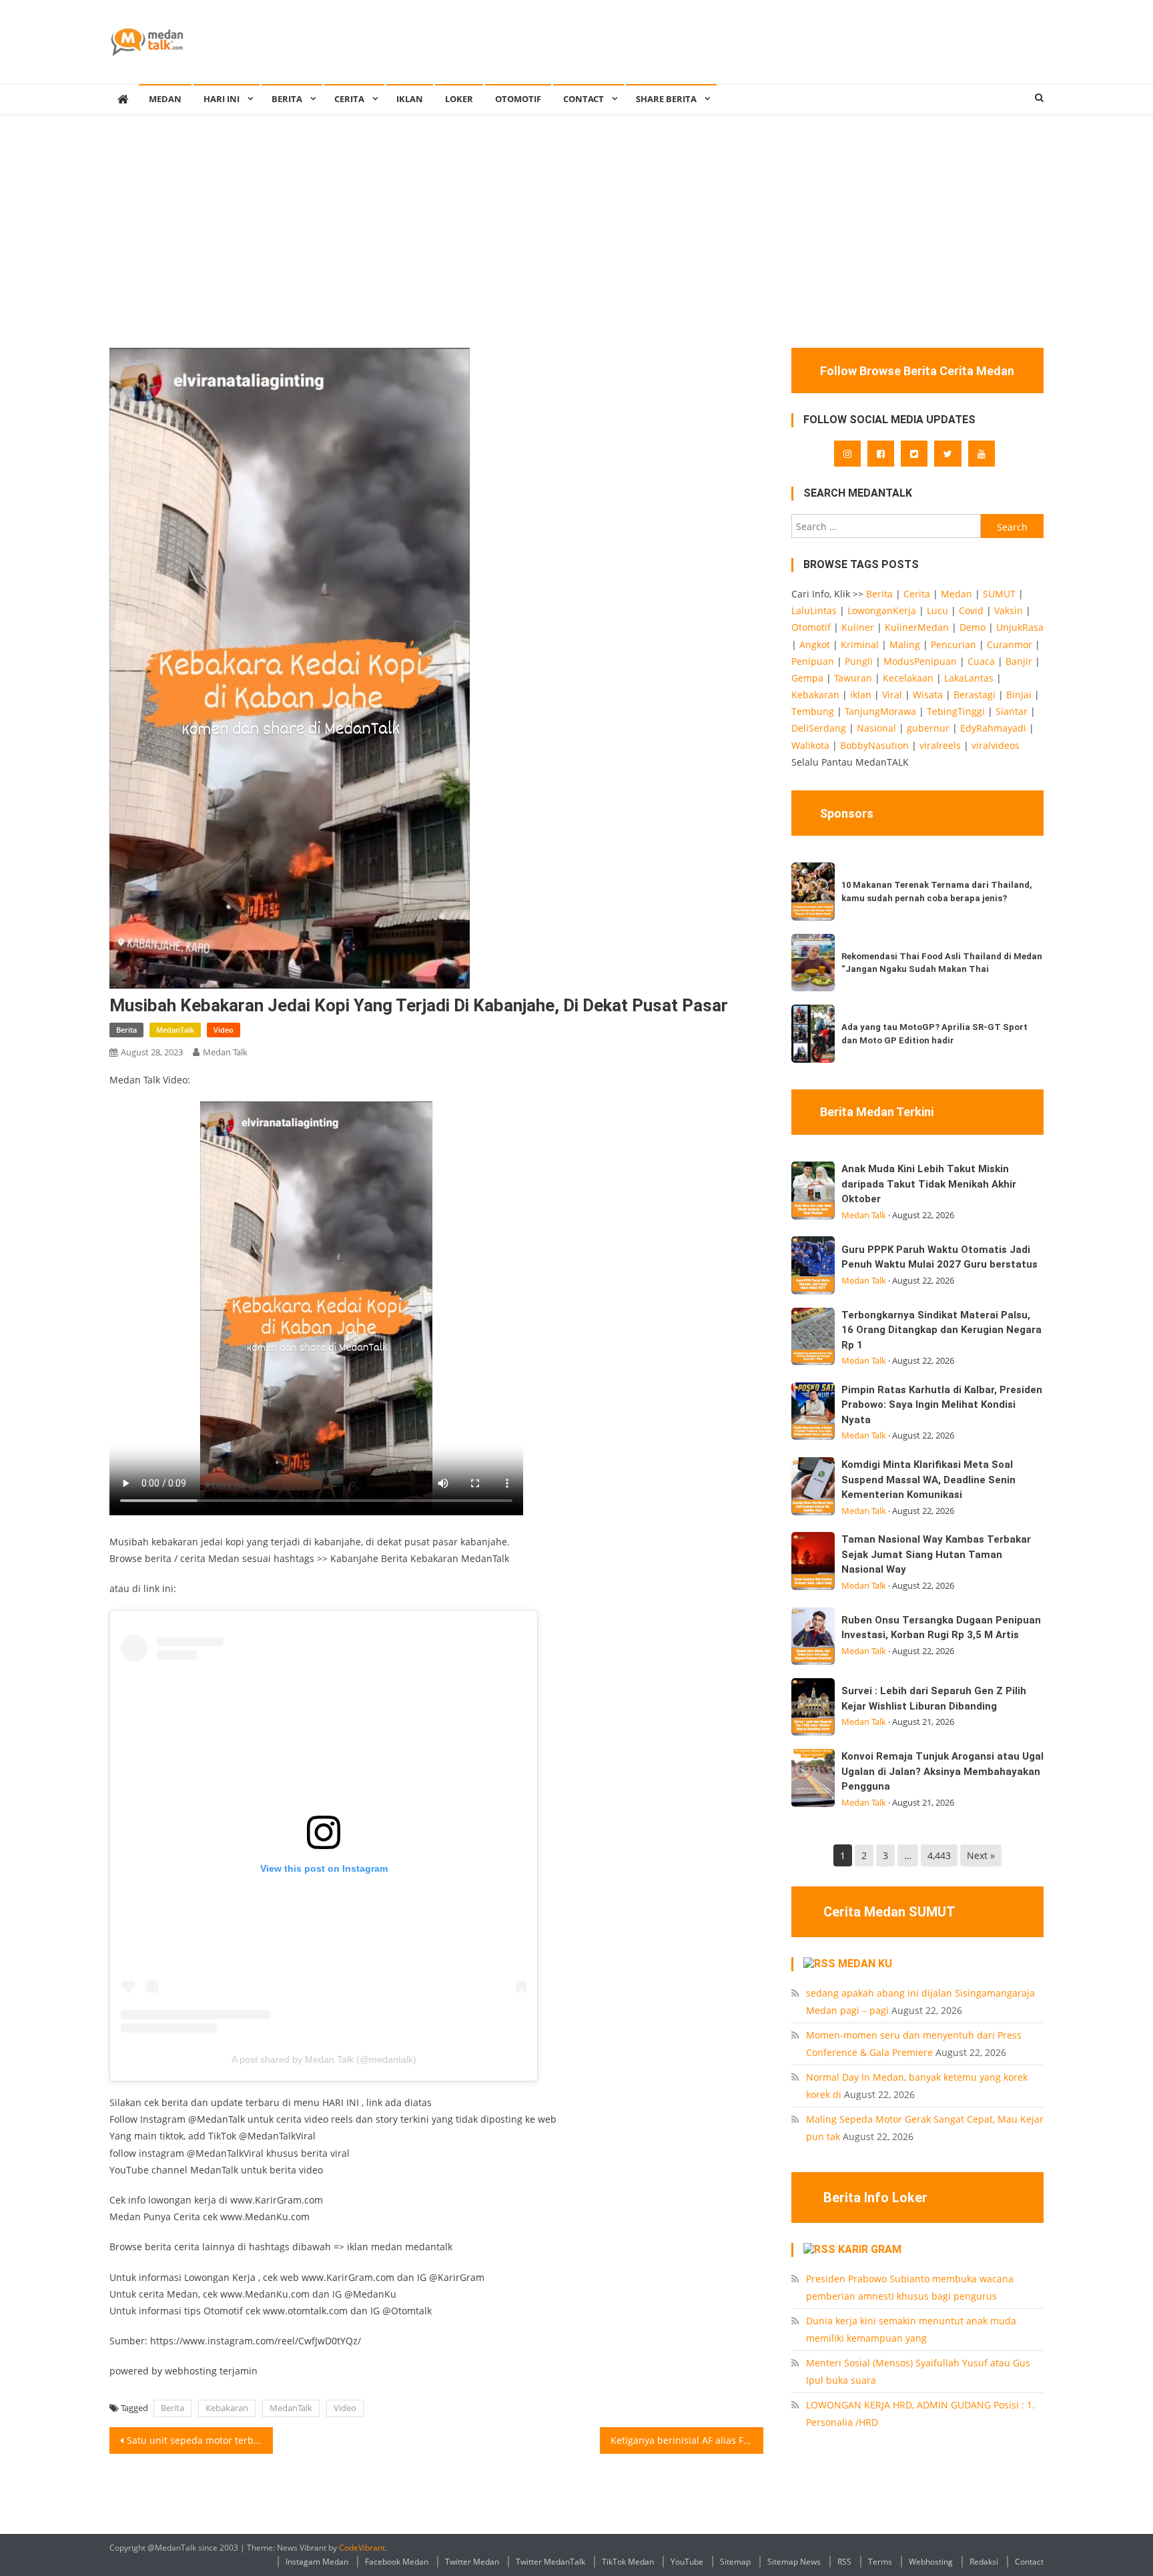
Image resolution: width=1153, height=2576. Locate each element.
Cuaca (981, 661)
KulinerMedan (917, 627)
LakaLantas (969, 678)
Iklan (410, 99)
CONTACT (584, 99)
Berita (287, 99)
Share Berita (666, 99)
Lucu (937, 610)
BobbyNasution (874, 745)
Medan (956, 594)
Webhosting (931, 2562)
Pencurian (953, 645)
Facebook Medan (397, 2562)
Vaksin (1009, 610)
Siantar (1012, 711)
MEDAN (165, 99)
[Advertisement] (576, 248)
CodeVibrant (362, 2548)
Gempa (807, 678)
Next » (981, 1855)
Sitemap (735, 2562)
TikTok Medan (628, 2562)
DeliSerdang (819, 728)
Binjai (1019, 695)
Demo (973, 627)
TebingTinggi (956, 711)
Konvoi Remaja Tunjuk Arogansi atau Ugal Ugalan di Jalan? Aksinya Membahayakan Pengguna (942, 1771)
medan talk (225, 1052)
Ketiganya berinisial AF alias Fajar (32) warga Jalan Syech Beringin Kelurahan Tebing (687, 2440)
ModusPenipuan (920, 661)
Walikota (810, 745)
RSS (844, 2562)
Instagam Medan (317, 2562)
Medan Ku (865, 1964)
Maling (905, 645)
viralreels (940, 745)
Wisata (928, 695)
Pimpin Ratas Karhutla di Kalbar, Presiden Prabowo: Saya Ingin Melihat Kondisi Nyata (942, 1405)
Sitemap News (794, 2562)
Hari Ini (222, 99)
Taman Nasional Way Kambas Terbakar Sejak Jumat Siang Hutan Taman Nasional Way (936, 1554)
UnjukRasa (1020, 627)
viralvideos (996, 745)
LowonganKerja (882, 610)
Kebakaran (227, 2408)
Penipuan (813, 661)
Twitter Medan (472, 2562)
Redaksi (984, 2562)
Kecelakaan (908, 678)
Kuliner (858, 627)
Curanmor (1010, 645)
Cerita (349, 99)
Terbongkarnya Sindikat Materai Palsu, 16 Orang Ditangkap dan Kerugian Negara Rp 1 (941, 1330)
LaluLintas (814, 610)
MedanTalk (175, 1030)
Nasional (876, 728)
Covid (971, 610)
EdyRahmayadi (993, 728)
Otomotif (518, 99)
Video (224, 1030)
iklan (861, 695)
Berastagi (975, 695)
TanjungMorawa (880, 711)
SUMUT (999, 594)
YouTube (687, 2562)
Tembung (813, 711)
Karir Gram (870, 2249)
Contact (1029, 2562)
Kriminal (860, 645)
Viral (892, 695)
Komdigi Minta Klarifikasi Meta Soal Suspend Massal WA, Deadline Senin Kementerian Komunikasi (928, 1480)
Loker (459, 99)
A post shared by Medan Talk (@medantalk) (324, 2059)
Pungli (859, 661)
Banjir (1019, 661)
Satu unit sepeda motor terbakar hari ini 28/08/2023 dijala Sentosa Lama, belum (200, 2440)
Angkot (815, 645)
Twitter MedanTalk (550, 2562)
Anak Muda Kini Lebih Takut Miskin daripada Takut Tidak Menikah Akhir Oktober (929, 1184)
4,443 (939, 1855)
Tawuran (853, 678)
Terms (880, 2562)
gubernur (928, 728)
